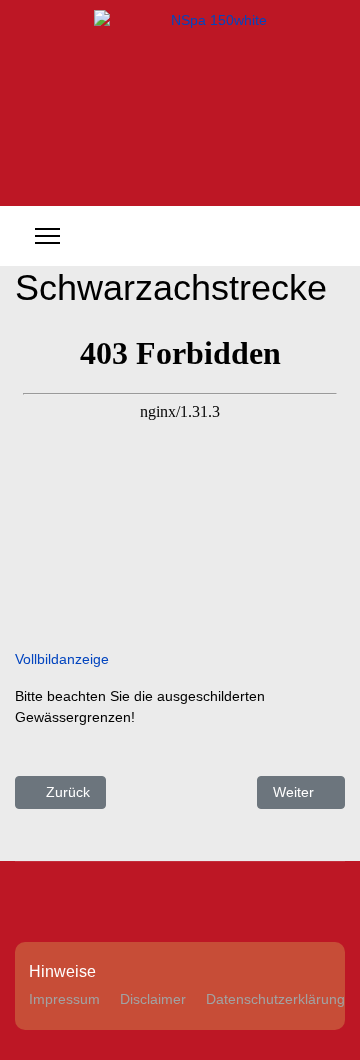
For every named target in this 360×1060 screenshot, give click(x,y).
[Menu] (47, 236)
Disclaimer (153, 999)
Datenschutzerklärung (275, 999)
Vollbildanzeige (62, 659)
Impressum (64, 999)
